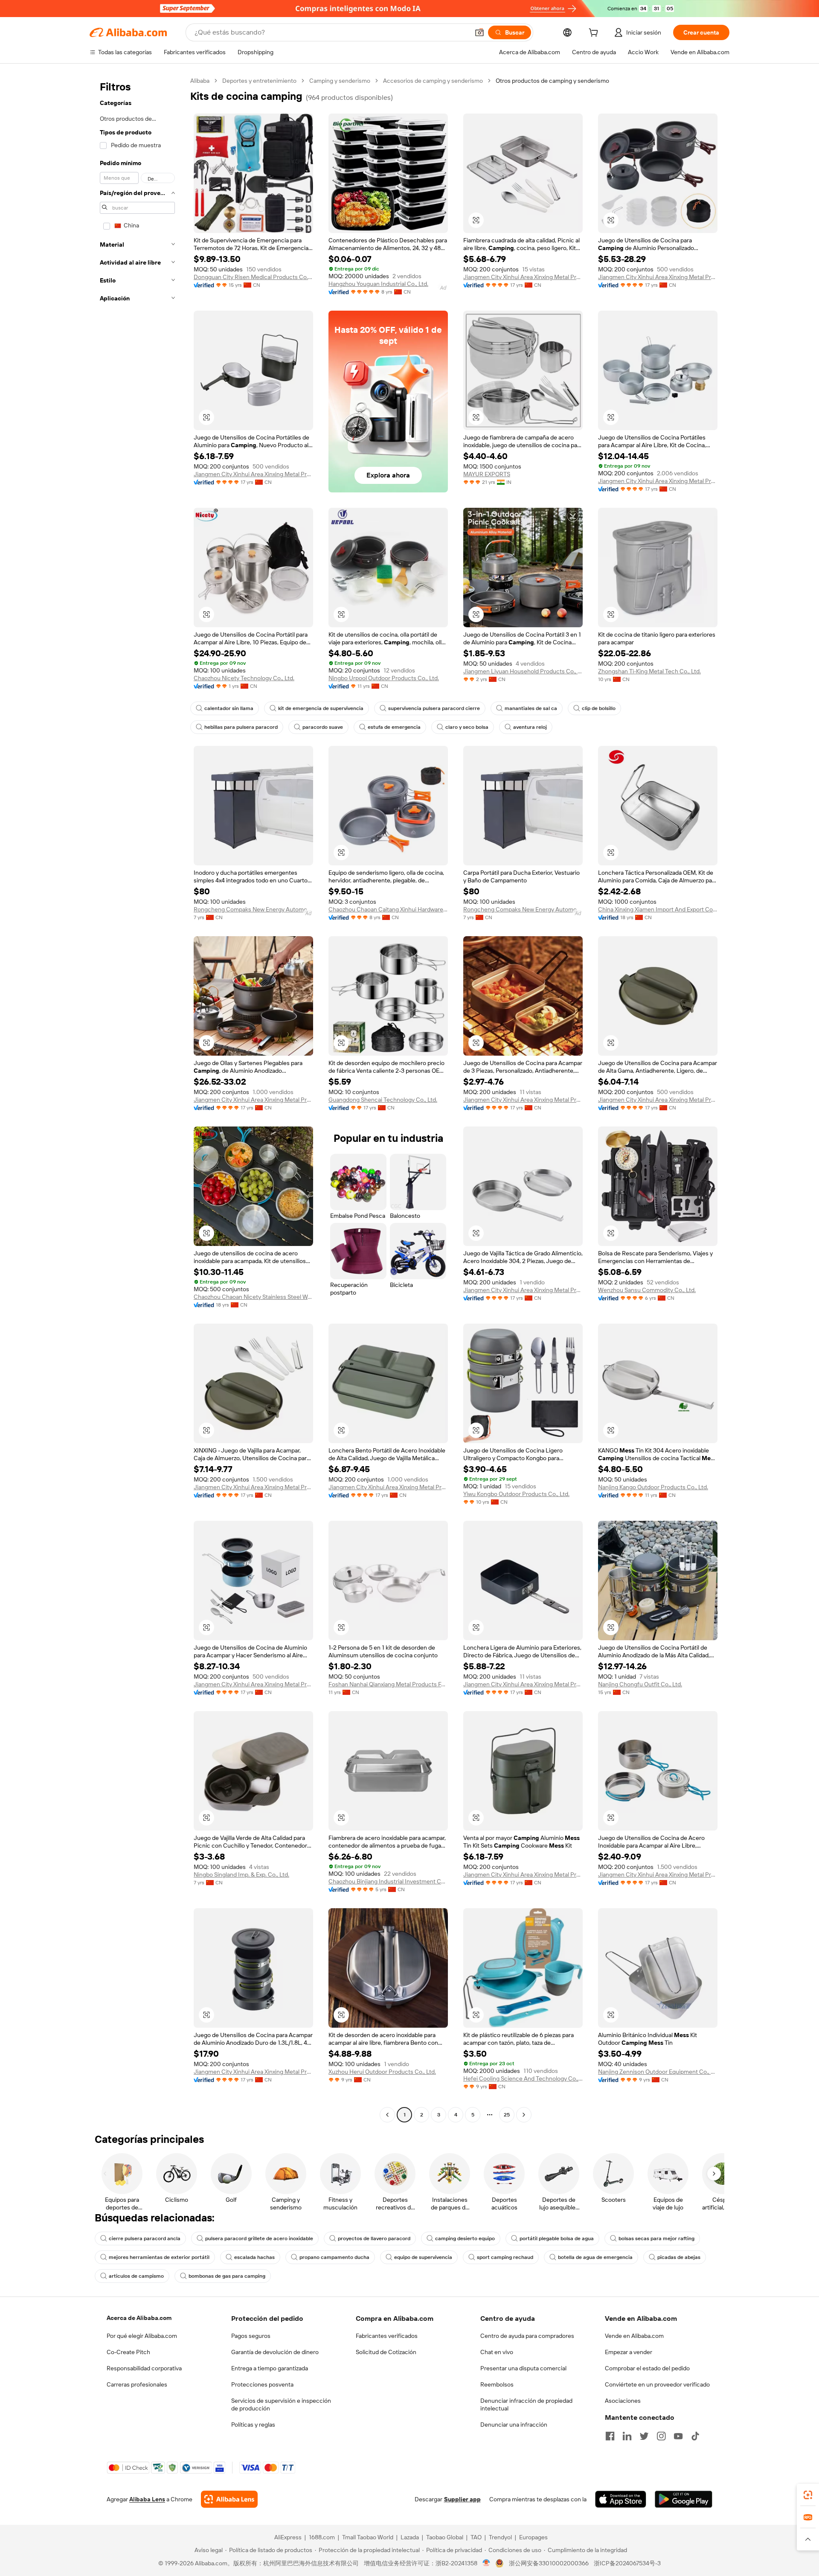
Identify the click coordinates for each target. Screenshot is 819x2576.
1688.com (322, 2537)
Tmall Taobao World (368, 2537)
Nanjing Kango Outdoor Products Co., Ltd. (653, 1487)
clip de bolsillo (599, 708)
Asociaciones (623, 2401)
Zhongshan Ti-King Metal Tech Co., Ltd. (649, 671)
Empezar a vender (629, 2352)
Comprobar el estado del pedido (647, 2368)
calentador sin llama (229, 708)
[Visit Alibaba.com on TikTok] (695, 2436)
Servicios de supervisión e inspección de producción (281, 2404)
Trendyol (500, 2537)
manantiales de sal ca (531, 708)
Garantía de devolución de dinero (275, 2352)
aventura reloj (530, 727)
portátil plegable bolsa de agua (557, 2238)
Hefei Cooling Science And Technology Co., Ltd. (523, 2078)
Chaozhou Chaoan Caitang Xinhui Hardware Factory (388, 909)
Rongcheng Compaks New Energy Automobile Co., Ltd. (253, 909)
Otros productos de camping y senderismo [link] (552, 81)
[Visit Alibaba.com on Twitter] (644, 2436)
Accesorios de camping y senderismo (433, 81)
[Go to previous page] (387, 2115)
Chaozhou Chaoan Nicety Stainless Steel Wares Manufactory (253, 1297)
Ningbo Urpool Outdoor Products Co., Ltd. (384, 678)
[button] (479, 32)
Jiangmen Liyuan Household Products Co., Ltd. (523, 671)
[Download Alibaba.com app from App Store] (621, 2499)
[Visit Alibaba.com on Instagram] (661, 2436)
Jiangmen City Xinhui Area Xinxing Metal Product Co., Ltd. (523, 277)
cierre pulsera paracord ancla (145, 2238)
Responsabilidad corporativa (144, 2368)
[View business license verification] (486, 2563)
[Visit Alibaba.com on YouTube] (678, 2436)
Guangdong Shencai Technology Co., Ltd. (383, 1100)
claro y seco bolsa (467, 727)
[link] (808, 2495)
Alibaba (200, 81)
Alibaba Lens (147, 2499)
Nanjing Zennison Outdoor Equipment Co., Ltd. (658, 2072)
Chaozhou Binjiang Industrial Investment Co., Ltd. (388, 1881)
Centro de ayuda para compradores (527, 2336)
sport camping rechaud (505, 2257)
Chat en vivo (497, 2352)
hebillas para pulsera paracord (241, 727)
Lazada (410, 2537)
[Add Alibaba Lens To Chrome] (229, 2499)
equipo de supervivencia (423, 2257)
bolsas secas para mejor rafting (656, 2238)
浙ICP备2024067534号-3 (627, 2563)
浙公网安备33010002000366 (549, 2563)
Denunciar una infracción (514, 2425)
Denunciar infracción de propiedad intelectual (526, 2404)
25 (507, 2115)
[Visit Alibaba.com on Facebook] (610, 2436)
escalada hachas (254, 2257)
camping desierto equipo (465, 2238)
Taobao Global (445, 2537)
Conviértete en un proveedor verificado (657, 2384)
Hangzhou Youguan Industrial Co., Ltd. (378, 284)
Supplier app (462, 2499)
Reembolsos (497, 2384)
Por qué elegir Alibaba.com (142, 2336)
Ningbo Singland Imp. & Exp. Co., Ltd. (241, 1875)
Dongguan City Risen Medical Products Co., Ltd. (253, 277)
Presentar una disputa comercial (523, 2368)
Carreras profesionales (137, 2384)
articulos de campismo (136, 2276)
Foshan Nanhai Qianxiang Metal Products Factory (388, 1684)
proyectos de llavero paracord (374, 2238)
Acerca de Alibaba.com (139, 2318)
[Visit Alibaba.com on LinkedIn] (627, 2436)
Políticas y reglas (253, 2425)
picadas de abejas (679, 2257)
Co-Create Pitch (128, 2352)
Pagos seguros (251, 2336)
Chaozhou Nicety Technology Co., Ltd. (244, 678)
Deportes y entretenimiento (259, 81)
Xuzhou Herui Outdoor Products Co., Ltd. (382, 2072)
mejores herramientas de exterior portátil (159, 2257)
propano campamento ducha (334, 2257)
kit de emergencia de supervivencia (321, 708)
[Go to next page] (524, 2115)
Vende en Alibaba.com (634, 2336)
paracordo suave (323, 727)
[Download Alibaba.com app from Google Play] (684, 2499)
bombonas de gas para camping (227, 2276)
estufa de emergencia (394, 727)
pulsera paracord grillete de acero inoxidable (259, 2238)
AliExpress (288, 2537)
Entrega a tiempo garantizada (270, 2368)
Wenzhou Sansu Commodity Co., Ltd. (647, 1290)
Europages (533, 2537)
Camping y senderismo (340, 81)
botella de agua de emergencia (595, 2257)
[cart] (595, 34)
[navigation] (137, 1099)
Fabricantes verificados (387, 2336)
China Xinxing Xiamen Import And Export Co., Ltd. (658, 909)
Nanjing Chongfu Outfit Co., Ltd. (640, 1684)
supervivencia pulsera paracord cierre (434, 708)
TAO (476, 2537)
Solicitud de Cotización (386, 2352)
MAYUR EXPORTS (487, 474)
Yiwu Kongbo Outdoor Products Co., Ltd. (516, 1494)
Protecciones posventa (262, 2384)
